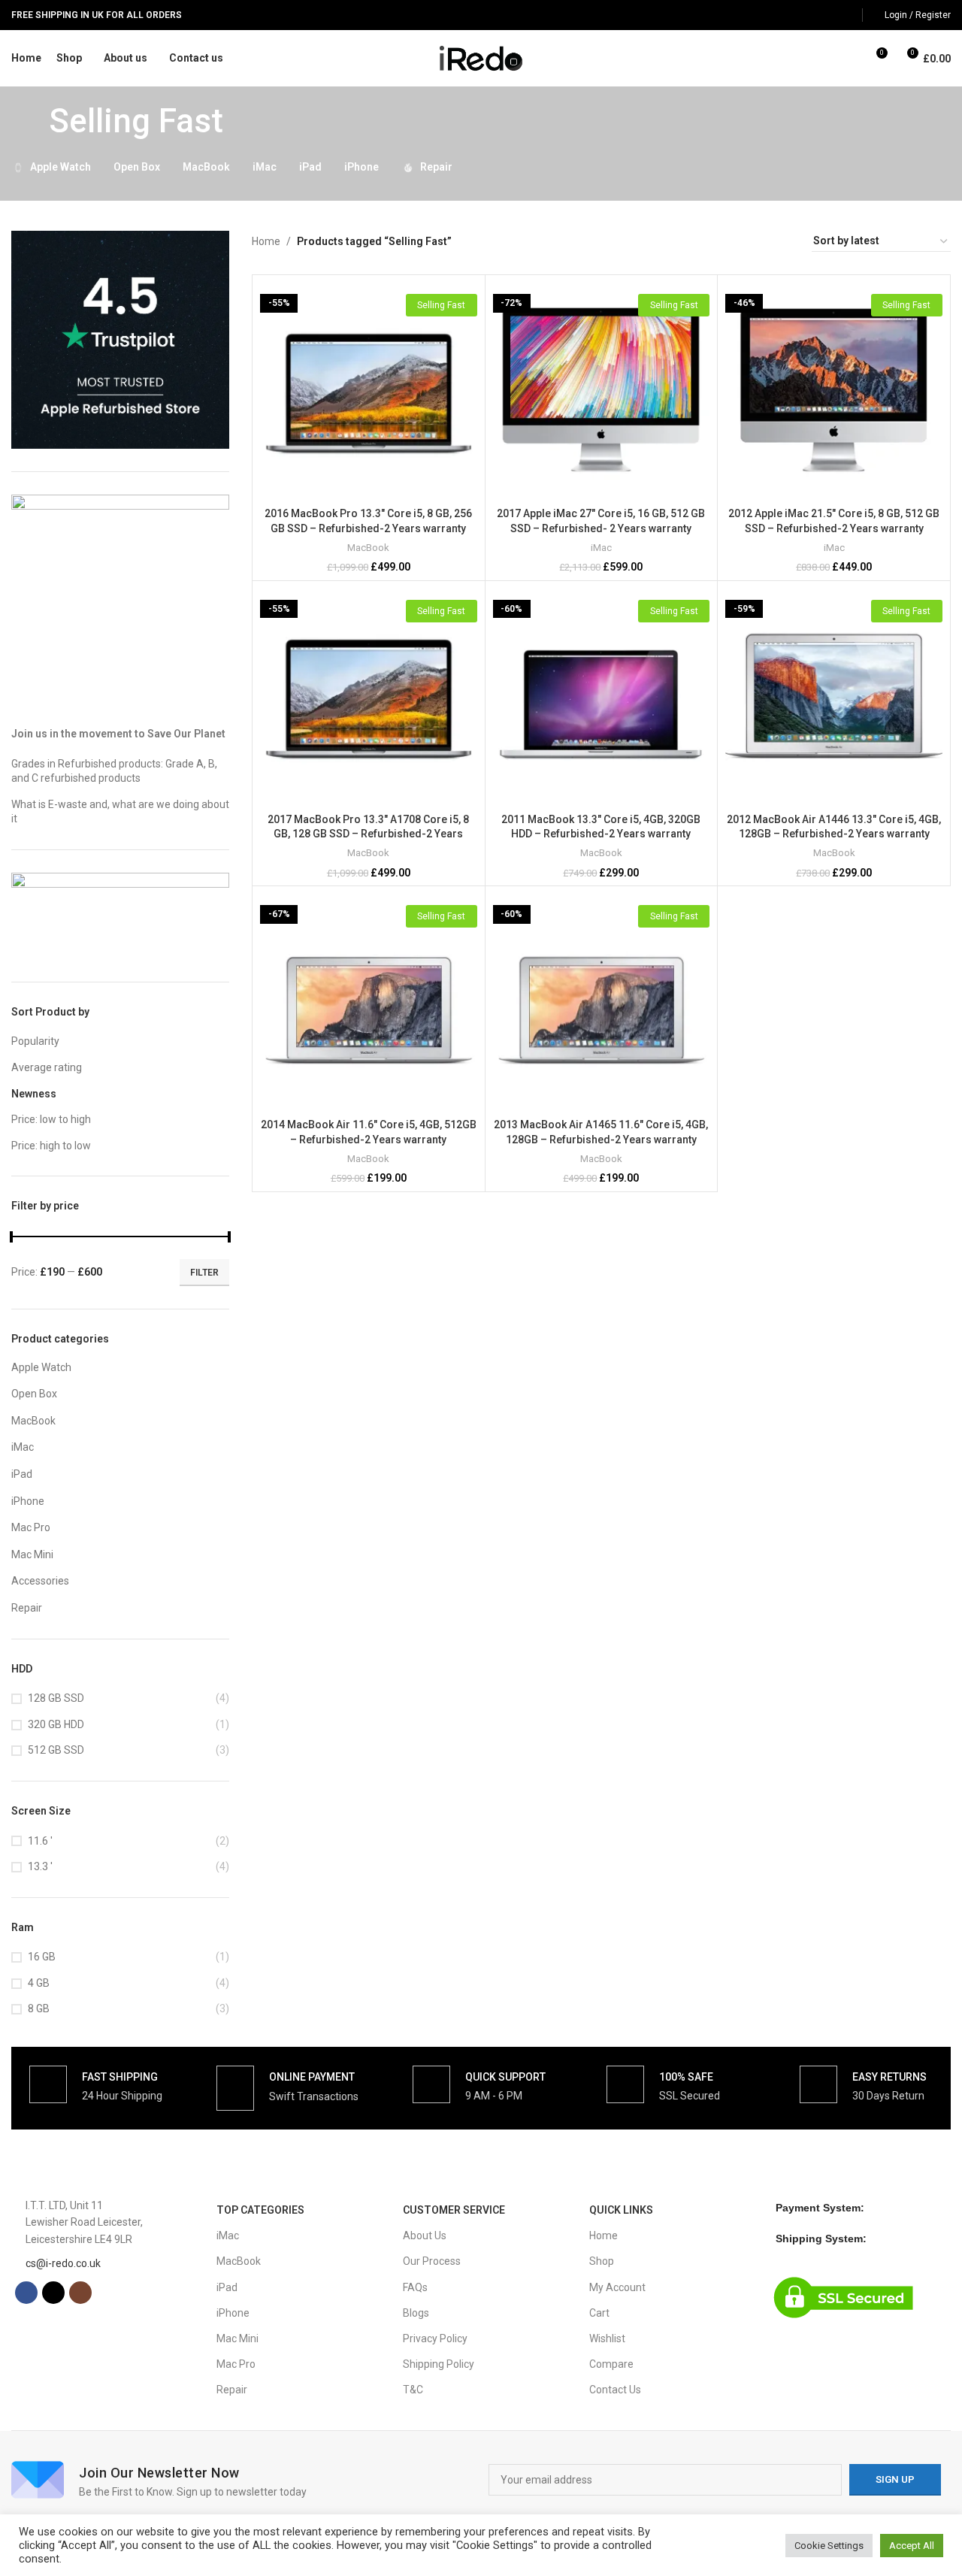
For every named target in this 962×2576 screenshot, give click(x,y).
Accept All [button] (912, 2546)
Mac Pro (31, 1527)
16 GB (42, 1957)
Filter (204, 1273)
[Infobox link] (96, 2084)
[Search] (848, 59)
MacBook (33, 1421)
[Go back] (30, 121)
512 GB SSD (56, 1750)
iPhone (28, 1501)
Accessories (40, 1581)
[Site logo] (481, 57)
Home (266, 241)
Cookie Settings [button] (829, 2546)
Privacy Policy (435, 2338)
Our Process (432, 2261)
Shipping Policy (439, 2364)
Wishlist (607, 2338)
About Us (425, 2235)
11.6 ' (40, 1841)
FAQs (415, 2287)
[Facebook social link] (807, 15)
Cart (599, 2313)
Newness (34, 1094)
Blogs (416, 2313)
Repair (27, 1608)
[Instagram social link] (845, 15)
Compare (611, 2364)
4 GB (39, 1983)
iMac (23, 1447)
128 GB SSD (56, 1698)
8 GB (39, 2008)
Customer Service (454, 2210)
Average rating (47, 1067)
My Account (617, 2287)
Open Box (34, 1394)
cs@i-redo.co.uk (63, 2263)
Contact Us (615, 2390)
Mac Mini (32, 1554)
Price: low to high (51, 1119)
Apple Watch (41, 1367)
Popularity (35, 1041)
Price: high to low (51, 1146)
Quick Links (621, 2210)
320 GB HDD (56, 1724)
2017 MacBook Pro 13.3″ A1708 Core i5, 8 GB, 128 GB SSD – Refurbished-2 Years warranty (368, 834)
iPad (22, 1474)
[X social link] (826, 15)
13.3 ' (40, 1866)
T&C (413, 2390)
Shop (602, 2261)
